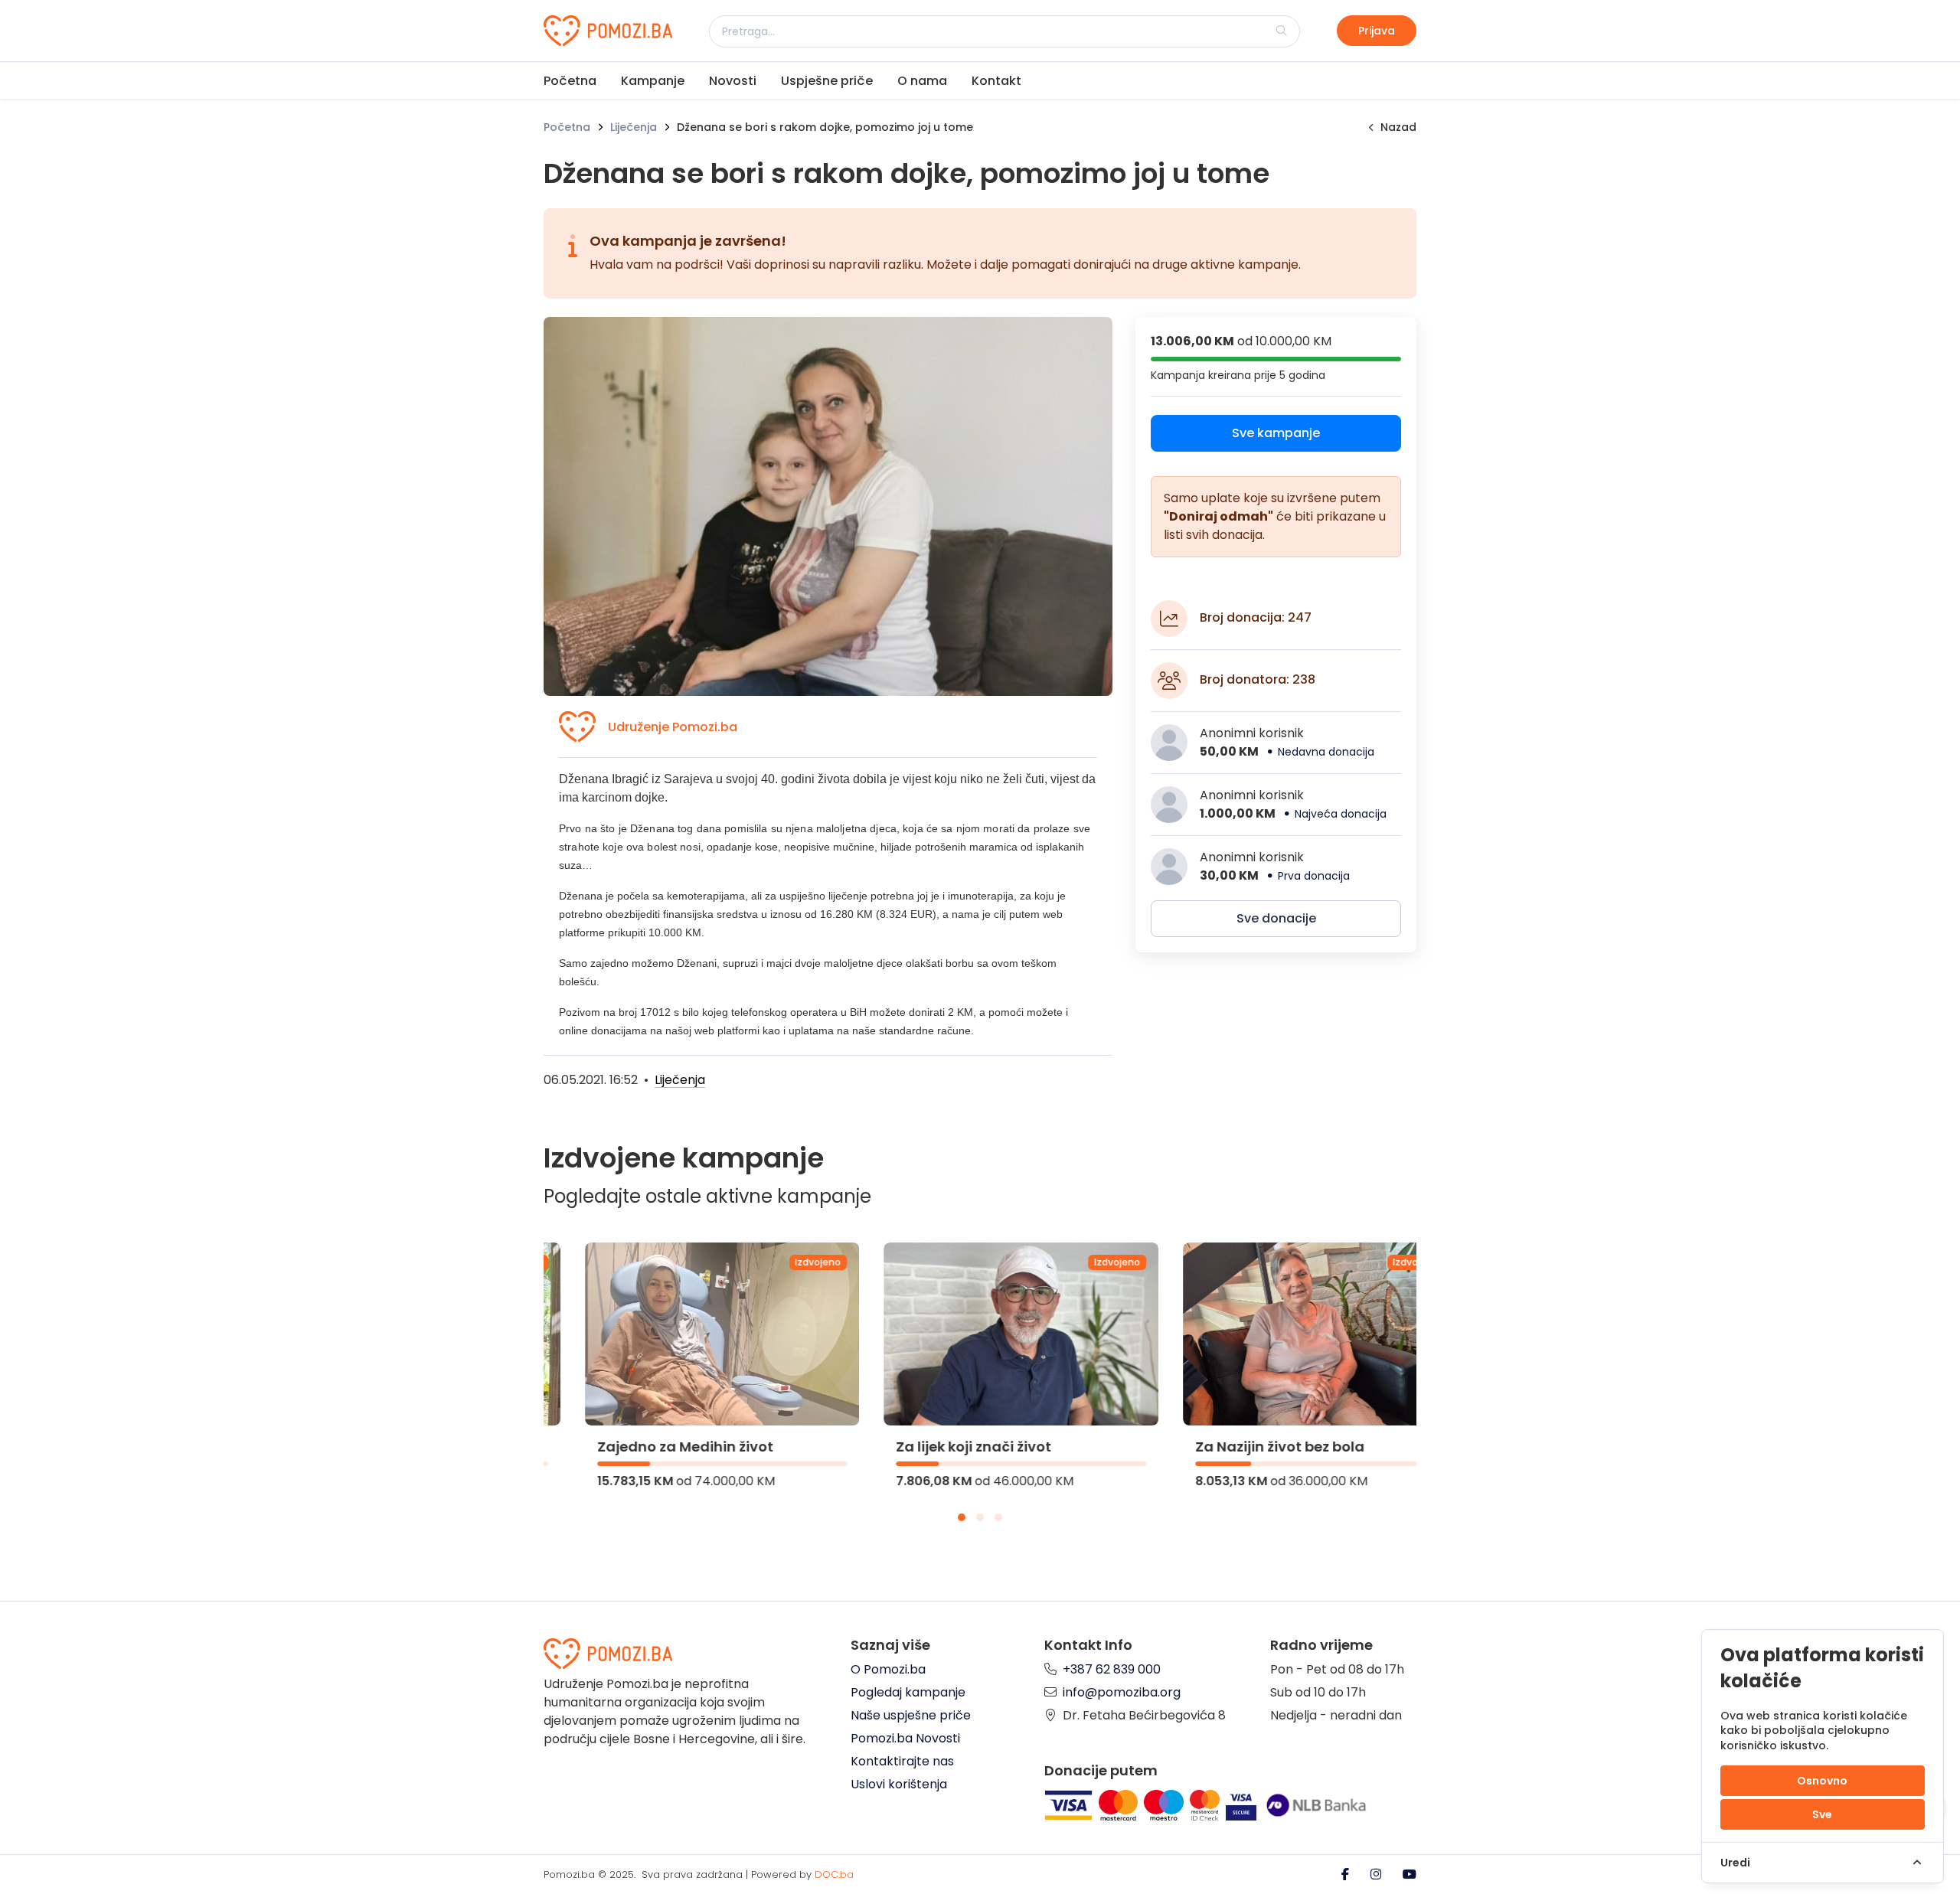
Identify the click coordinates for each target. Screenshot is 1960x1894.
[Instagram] (1377, 1874)
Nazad (1398, 127)
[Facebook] (1347, 1874)
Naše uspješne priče (911, 1715)
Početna (570, 81)
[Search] (1282, 31)
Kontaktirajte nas (902, 1761)
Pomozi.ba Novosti (905, 1738)
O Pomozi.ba (888, 1669)
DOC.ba (834, 1874)
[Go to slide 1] (962, 1517)
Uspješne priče (827, 81)
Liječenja (634, 127)
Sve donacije (1276, 918)
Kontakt (996, 81)
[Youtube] (1410, 1874)
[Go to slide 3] (998, 1517)
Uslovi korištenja (899, 1784)
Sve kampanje (1276, 433)
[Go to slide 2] (980, 1517)
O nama (922, 81)
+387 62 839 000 (1112, 1669)
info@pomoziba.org (1122, 1692)
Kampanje (653, 81)
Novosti (733, 81)
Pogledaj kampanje (908, 1692)
